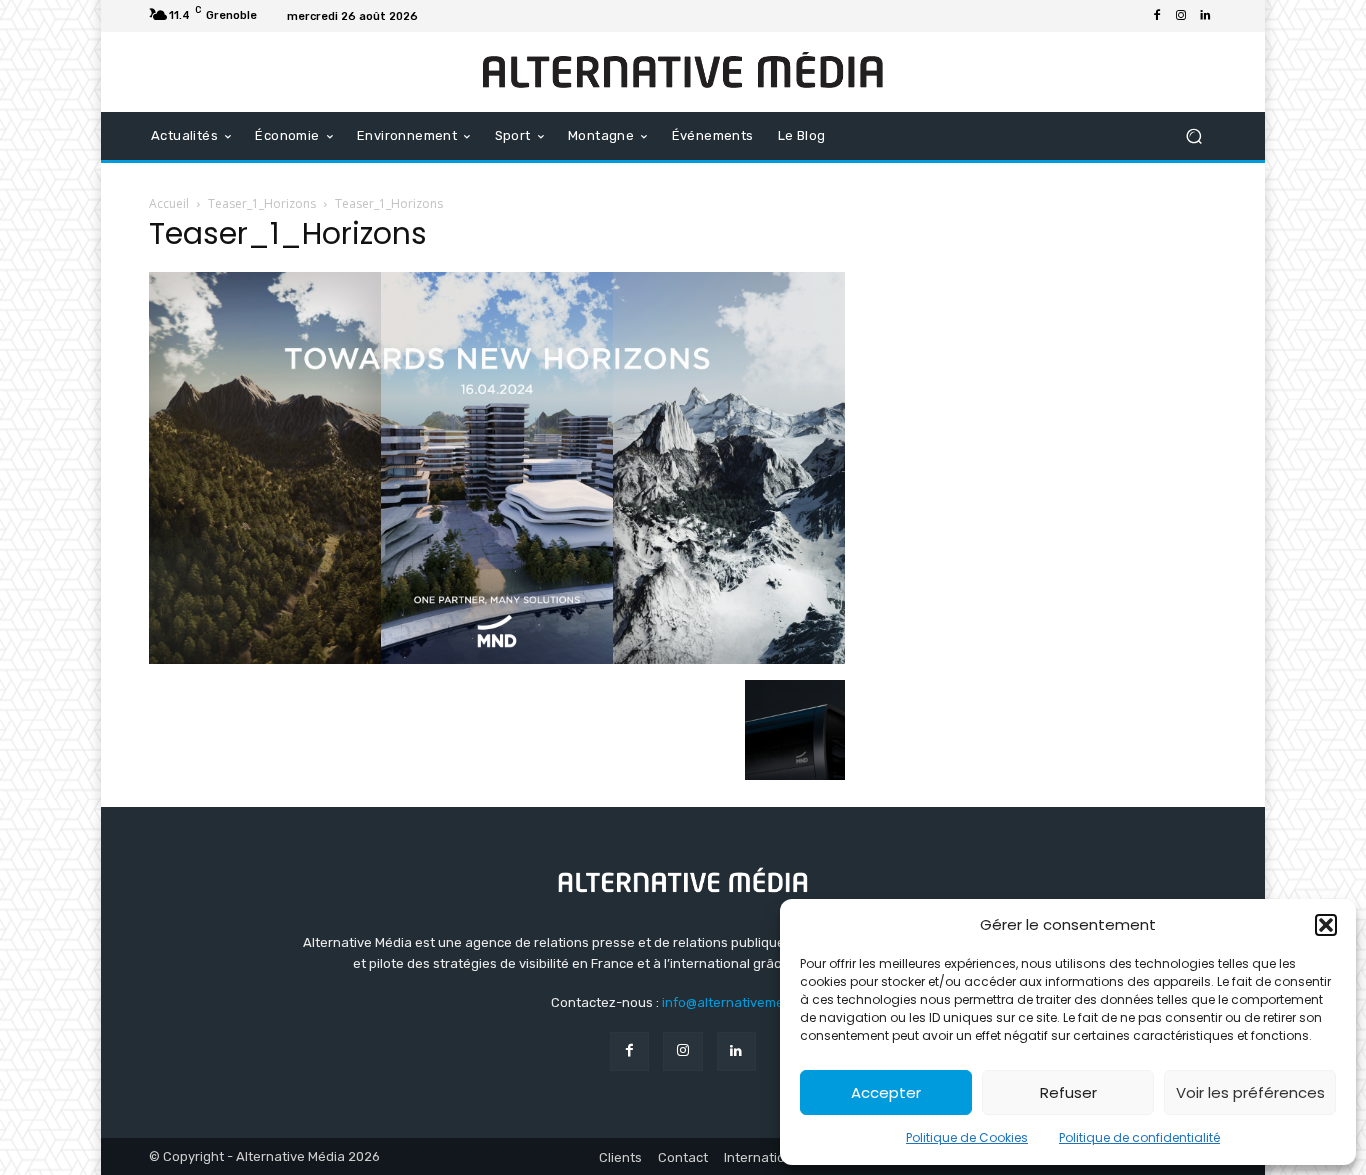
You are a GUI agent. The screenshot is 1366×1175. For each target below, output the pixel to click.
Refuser (1068, 1092)
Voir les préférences (1250, 1092)
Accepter (886, 1092)
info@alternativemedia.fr (739, 1002)
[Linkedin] (1205, 16)
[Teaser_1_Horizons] (497, 659)
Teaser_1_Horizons (262, 203)
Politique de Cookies (967, 1137)
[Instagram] (1181, 16)
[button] (1326, 925)
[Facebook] (1157, 16)
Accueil (169, 203)
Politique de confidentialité (1139, 1137)
